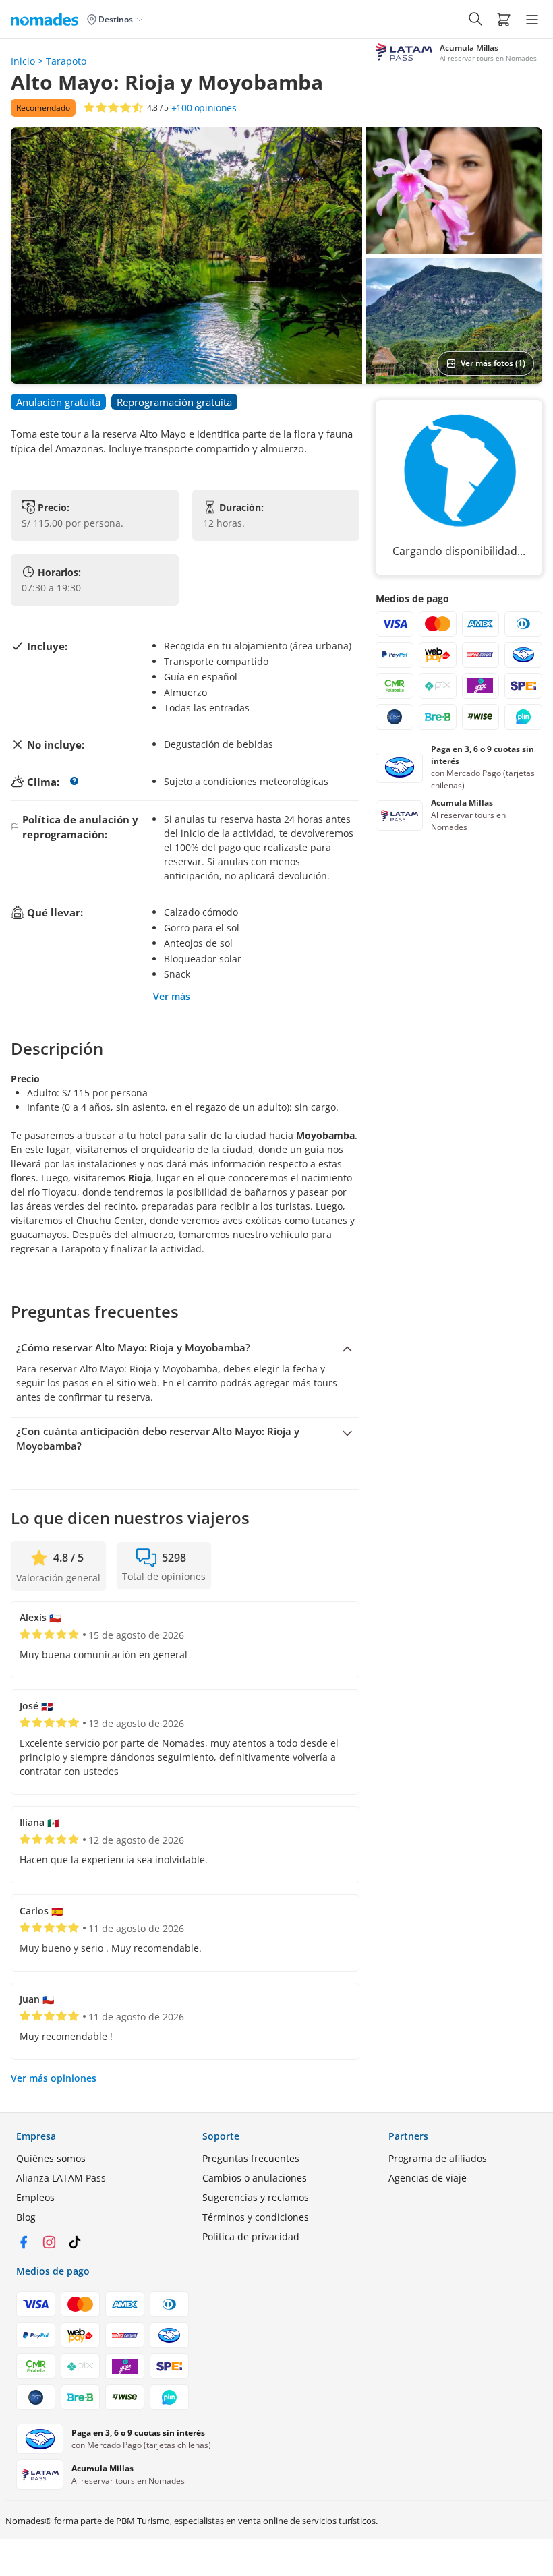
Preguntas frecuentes (251, 2158)
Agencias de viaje (428, 2178)
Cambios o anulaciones (255, 2178)
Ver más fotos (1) (493, 363)
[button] (504, 19)
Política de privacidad (251, 2236)
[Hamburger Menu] (532, 20)
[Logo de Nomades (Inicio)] (47, 19)
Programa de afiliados (438, 2158)
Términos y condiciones (256, 2217)
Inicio (23, 61)
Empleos (35, 2197)
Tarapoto (66, 61)
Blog (26, 2217)
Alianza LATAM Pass (61, 2178)
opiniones (204, 108)
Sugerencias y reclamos (256, 2197)
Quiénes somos (51, 2158)
